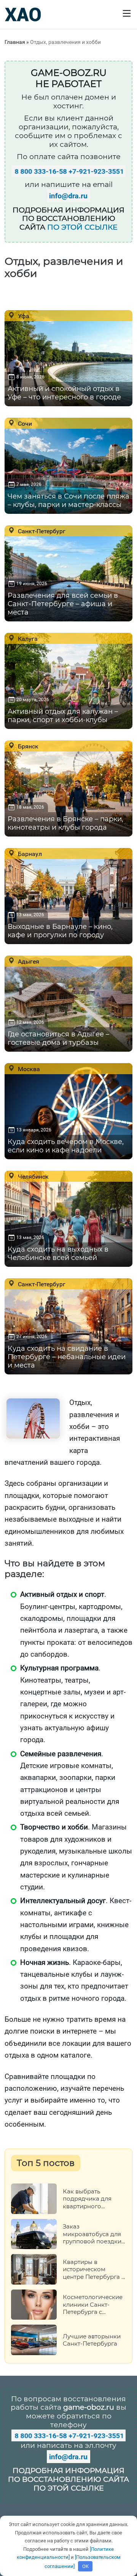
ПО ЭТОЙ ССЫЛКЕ (82, 227)
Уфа (23, 316)
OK (85, 2566)
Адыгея (28, 961)
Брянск (27, 746)
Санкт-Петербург (41, 531)
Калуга (27, 639)
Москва (28, 1069)
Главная (15, 42)
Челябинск (33, 1176)
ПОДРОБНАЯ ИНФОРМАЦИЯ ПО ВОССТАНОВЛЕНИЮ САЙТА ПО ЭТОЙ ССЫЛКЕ (68, 2479)
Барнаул (29, 854)
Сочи (24, 423)
